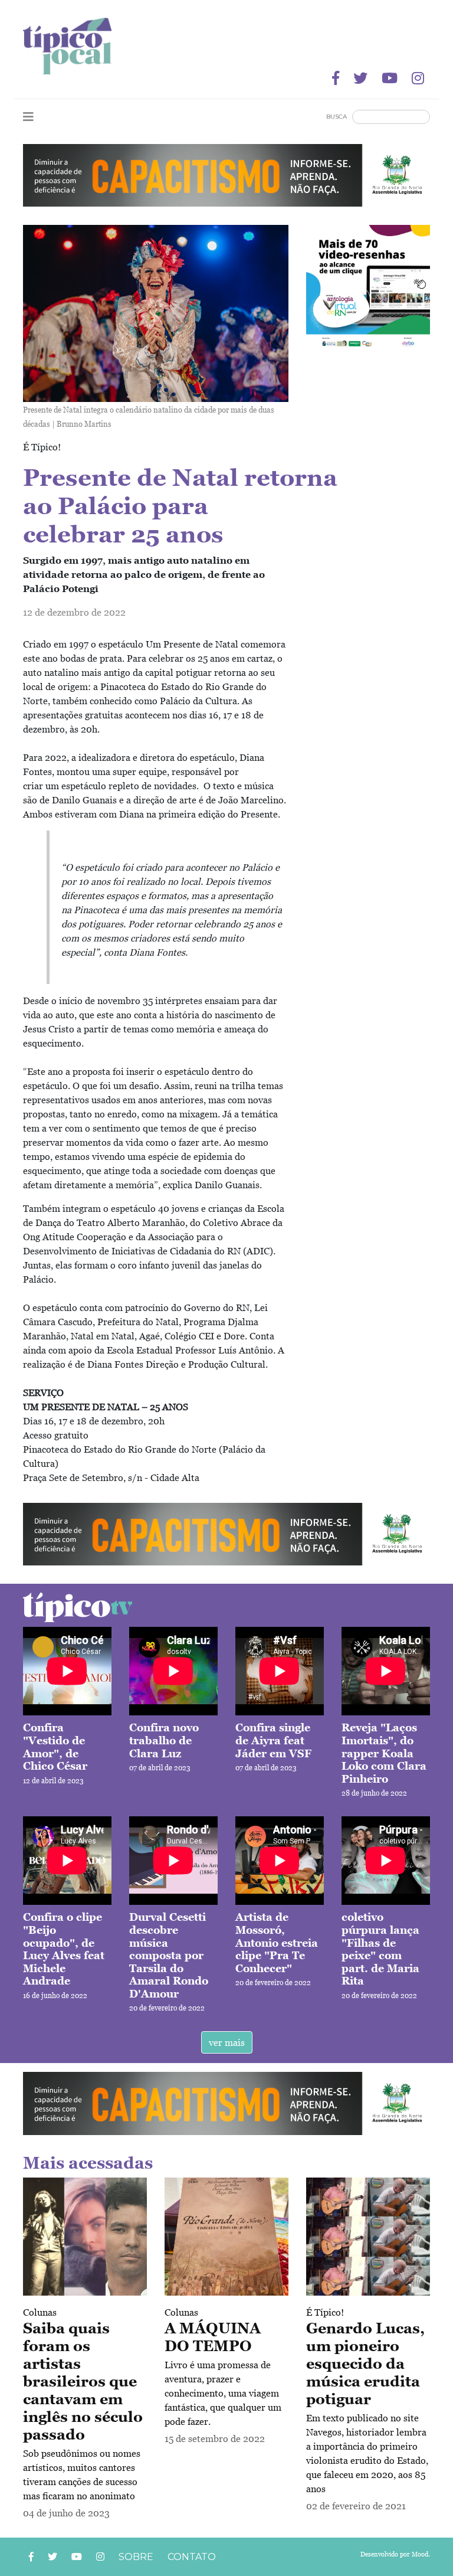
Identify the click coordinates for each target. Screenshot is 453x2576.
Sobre (136, 2557)
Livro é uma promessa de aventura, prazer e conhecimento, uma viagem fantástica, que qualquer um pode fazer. (223, 2393)
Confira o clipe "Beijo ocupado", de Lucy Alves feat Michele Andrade (64, 1949)
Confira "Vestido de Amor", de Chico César (55, 1747)
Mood (420, 2554)
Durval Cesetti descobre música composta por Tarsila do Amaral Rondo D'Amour (169, 1955)
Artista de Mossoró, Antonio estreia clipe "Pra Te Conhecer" (277, 1942)
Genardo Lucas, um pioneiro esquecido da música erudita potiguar (365, 2363)
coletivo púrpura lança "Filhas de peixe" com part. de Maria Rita (380, 1949)
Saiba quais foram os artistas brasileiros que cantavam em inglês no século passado (83, 2381)
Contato (192, 2557)
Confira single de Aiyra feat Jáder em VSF (273, 1740)
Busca (337, 117)
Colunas (40, 2312)
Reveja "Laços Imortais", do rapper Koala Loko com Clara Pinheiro (384, 1753)
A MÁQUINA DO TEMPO (213, 2337)
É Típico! (325, 2312)
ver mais (227, 2042)
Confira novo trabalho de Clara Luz (164, 1740)
